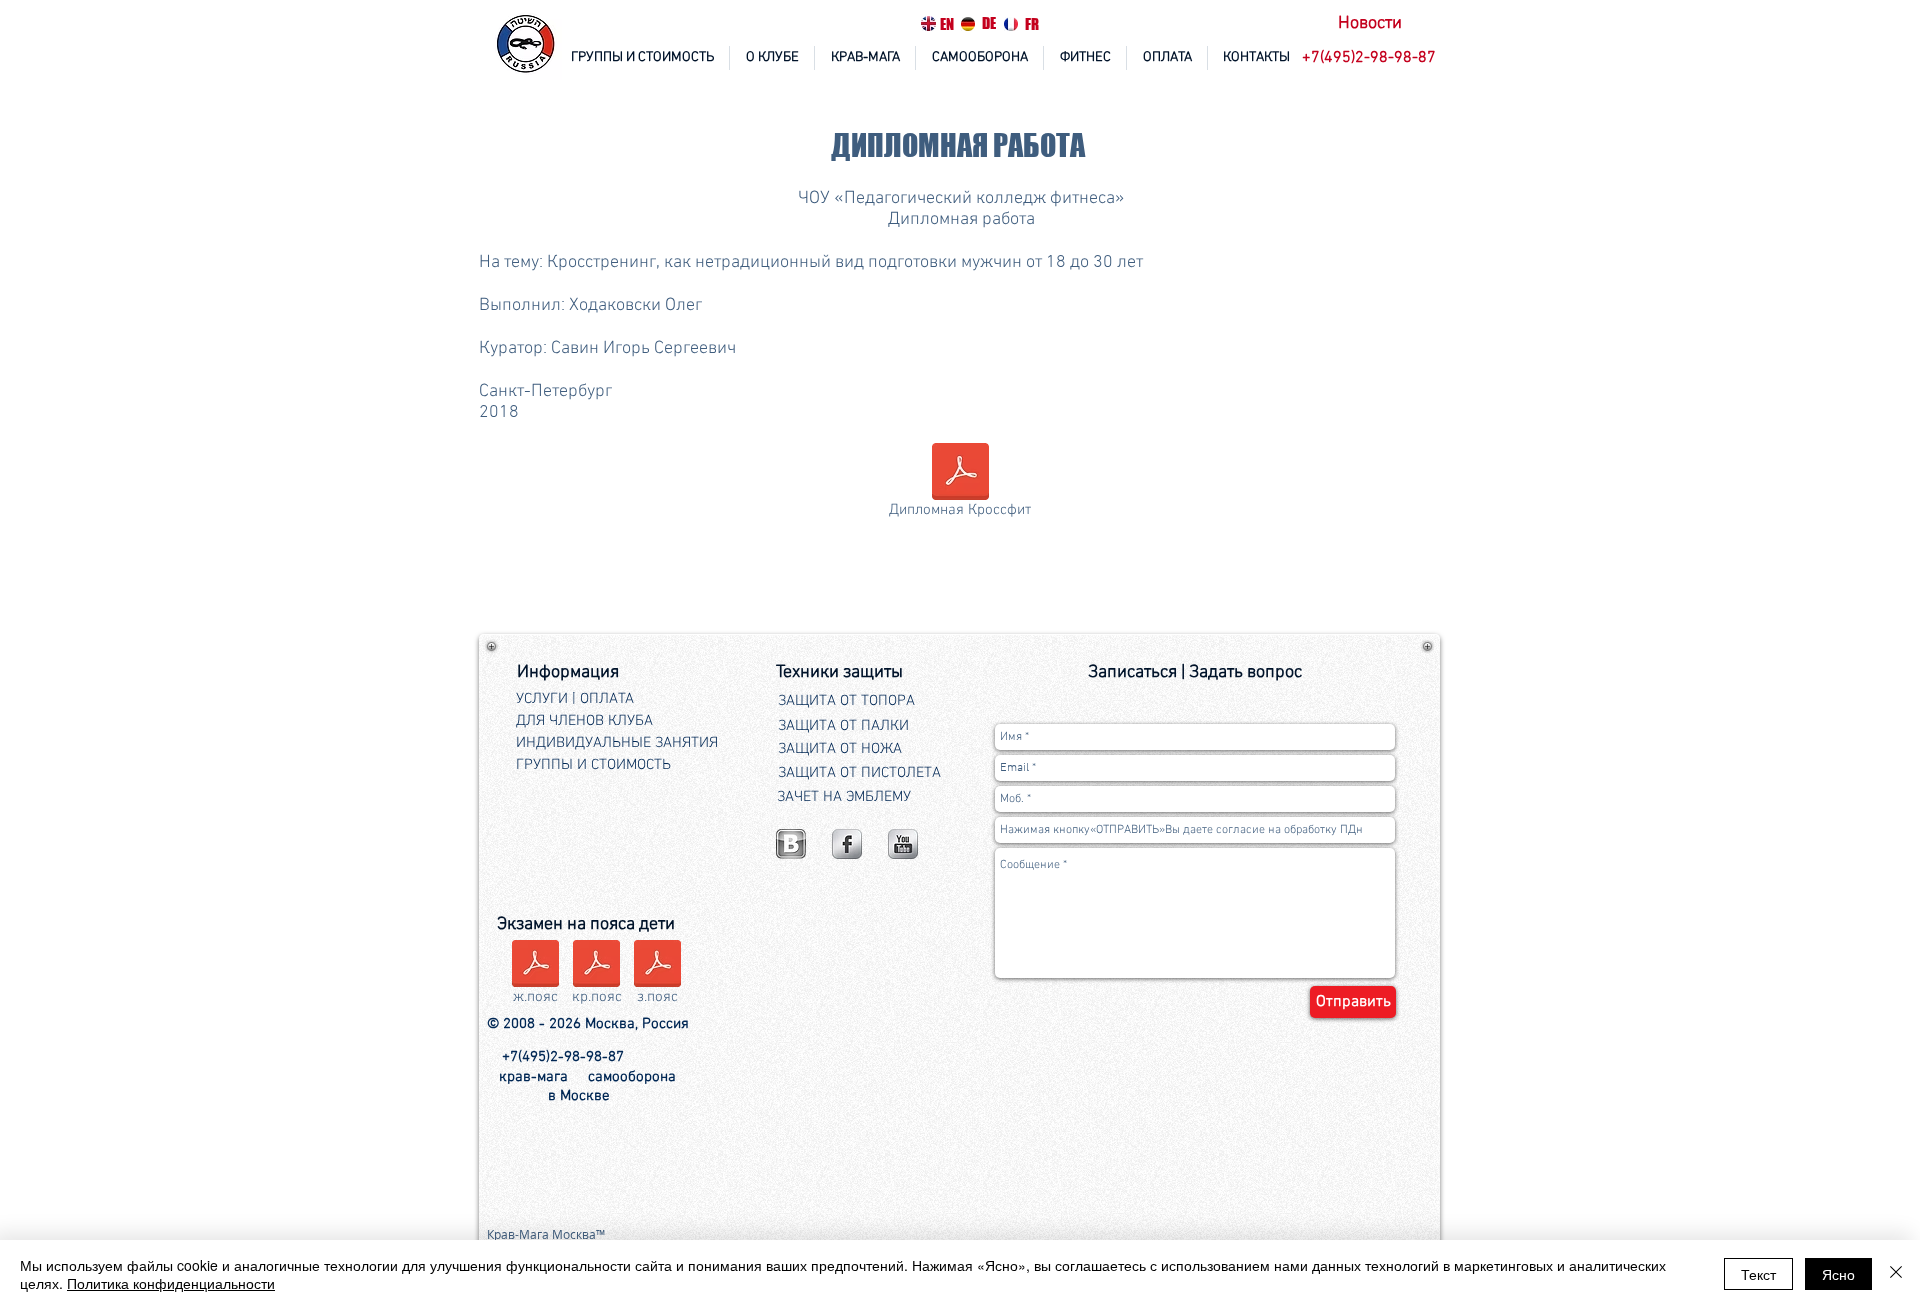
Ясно (1838, 1274)
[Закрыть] (1896, 1274)
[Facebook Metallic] (847, 844)
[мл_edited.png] (791, 844)
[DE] (968, 24)
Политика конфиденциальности (171, 1283)
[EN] (928, 23)
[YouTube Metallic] (903, 844)
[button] (1371, 58)
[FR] (1011, 24)
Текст (1758, 1274)
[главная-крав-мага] (527, 45)
